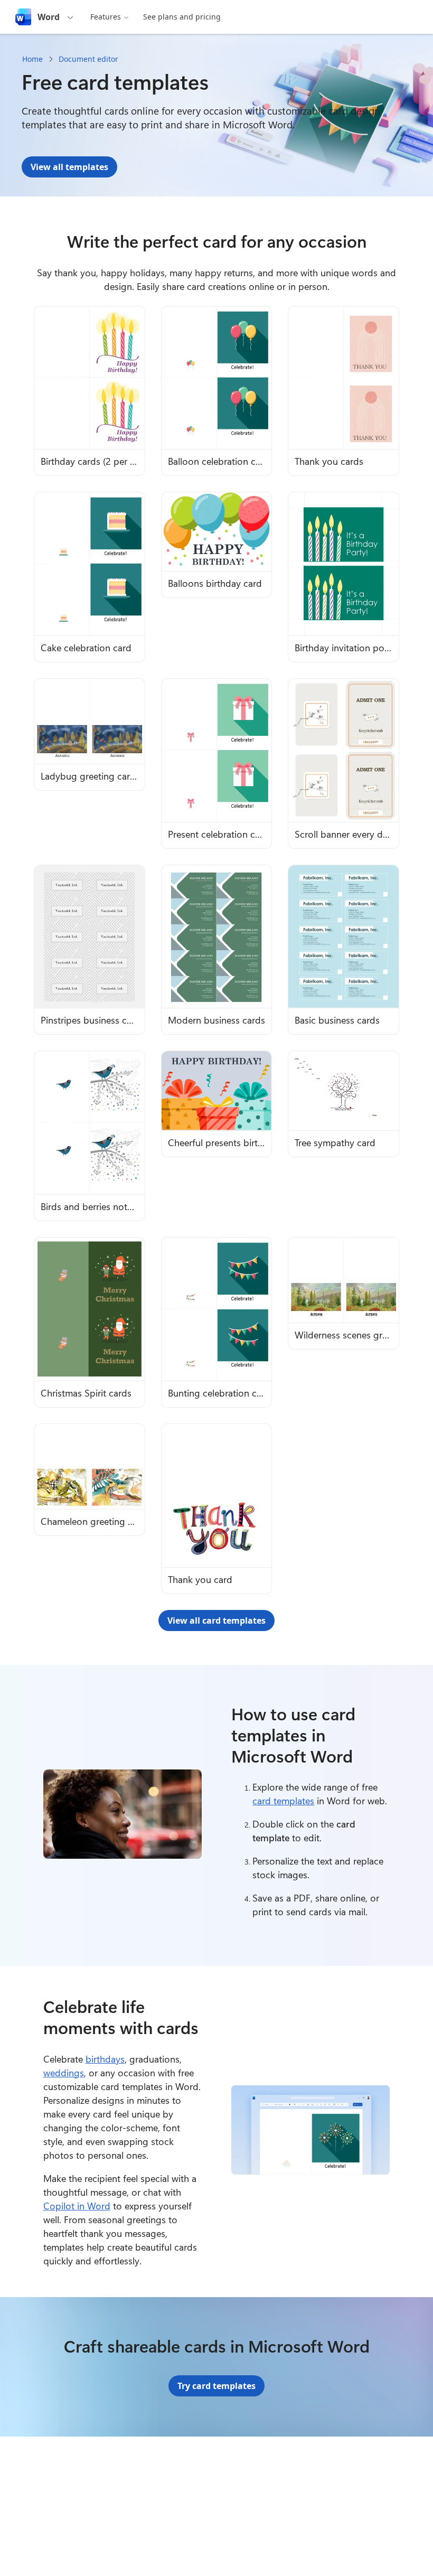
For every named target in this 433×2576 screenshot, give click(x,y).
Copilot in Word (77, 2206)
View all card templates (216, 1620)
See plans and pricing (182, 17)
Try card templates (216, 2386)
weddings (64, 2073)
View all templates (69, 167)
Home (32, 59)
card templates (283, 1801)
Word (49, 17)
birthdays (105, 2059)
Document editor (88, 59)
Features (106, 17)
